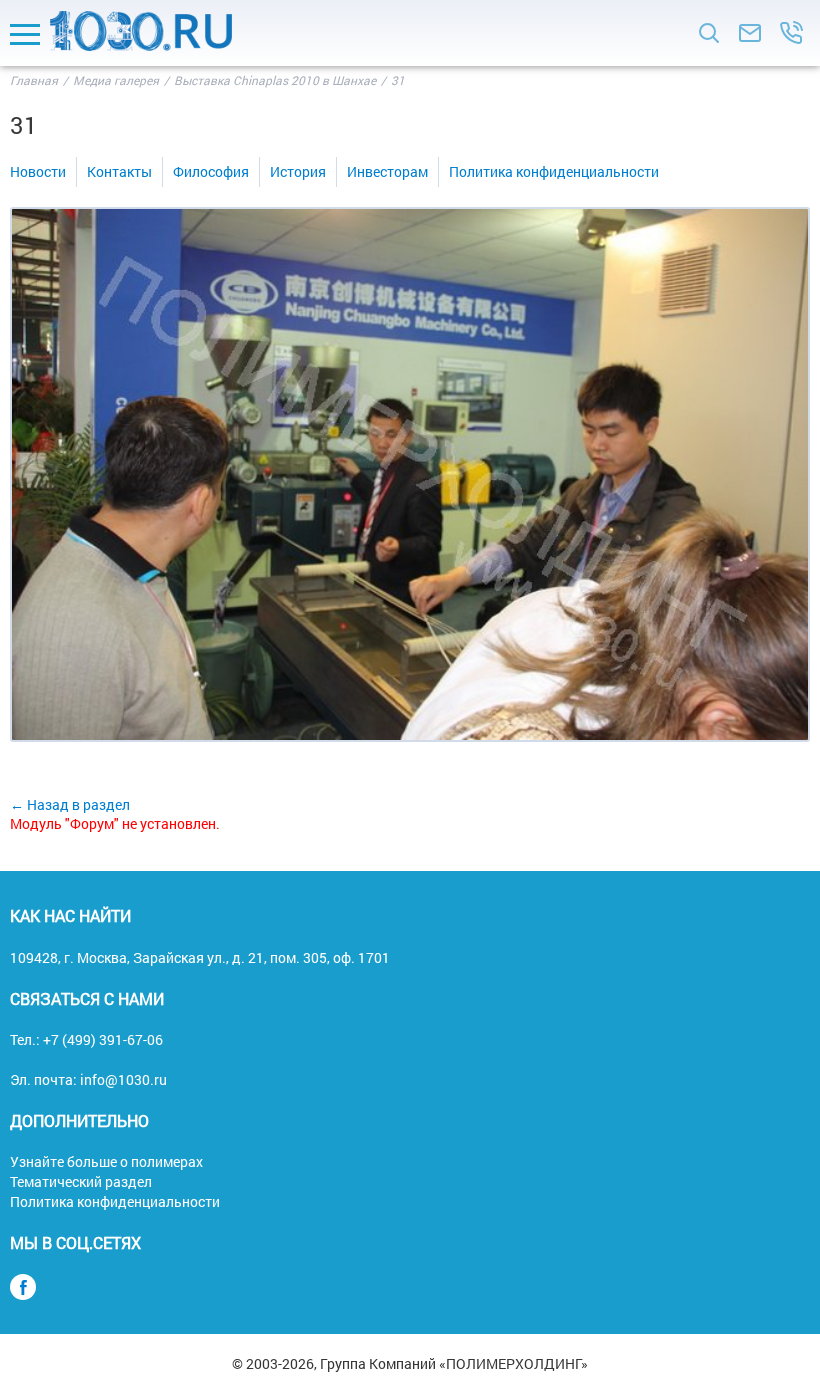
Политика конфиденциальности (554, 171)
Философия (211, 171)
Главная (34, 80)
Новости (38, 171)
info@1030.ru (123, 1079)
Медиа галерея (116, 80)
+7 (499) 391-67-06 (103, 1039)
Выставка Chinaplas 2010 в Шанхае (275, 80)
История (298, 171)
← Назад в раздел (70, 804)
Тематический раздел (81, 1181)
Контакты (119, 171)
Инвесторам (387, 171)
